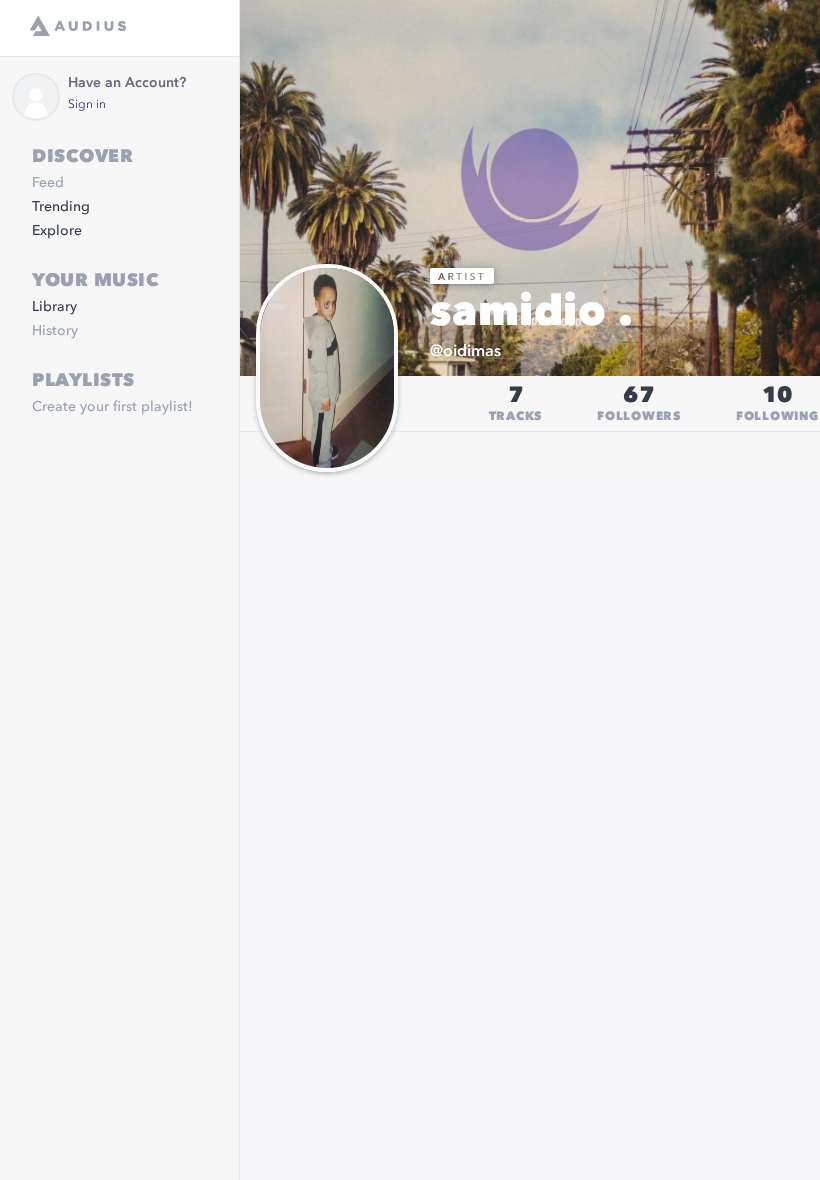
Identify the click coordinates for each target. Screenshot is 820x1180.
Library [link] (54, 307)
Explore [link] (57, 231)
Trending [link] (61, 207)
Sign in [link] (87, 105)
